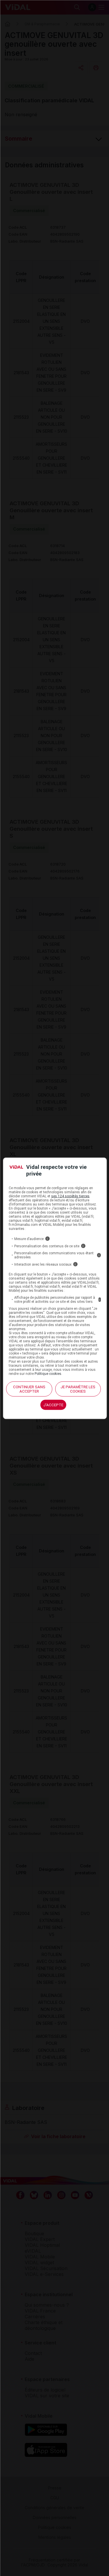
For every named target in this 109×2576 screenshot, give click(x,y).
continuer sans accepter (29, 1389)
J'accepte (53, 1405)
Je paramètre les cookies (78, 1389)
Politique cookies (48, 1374)
